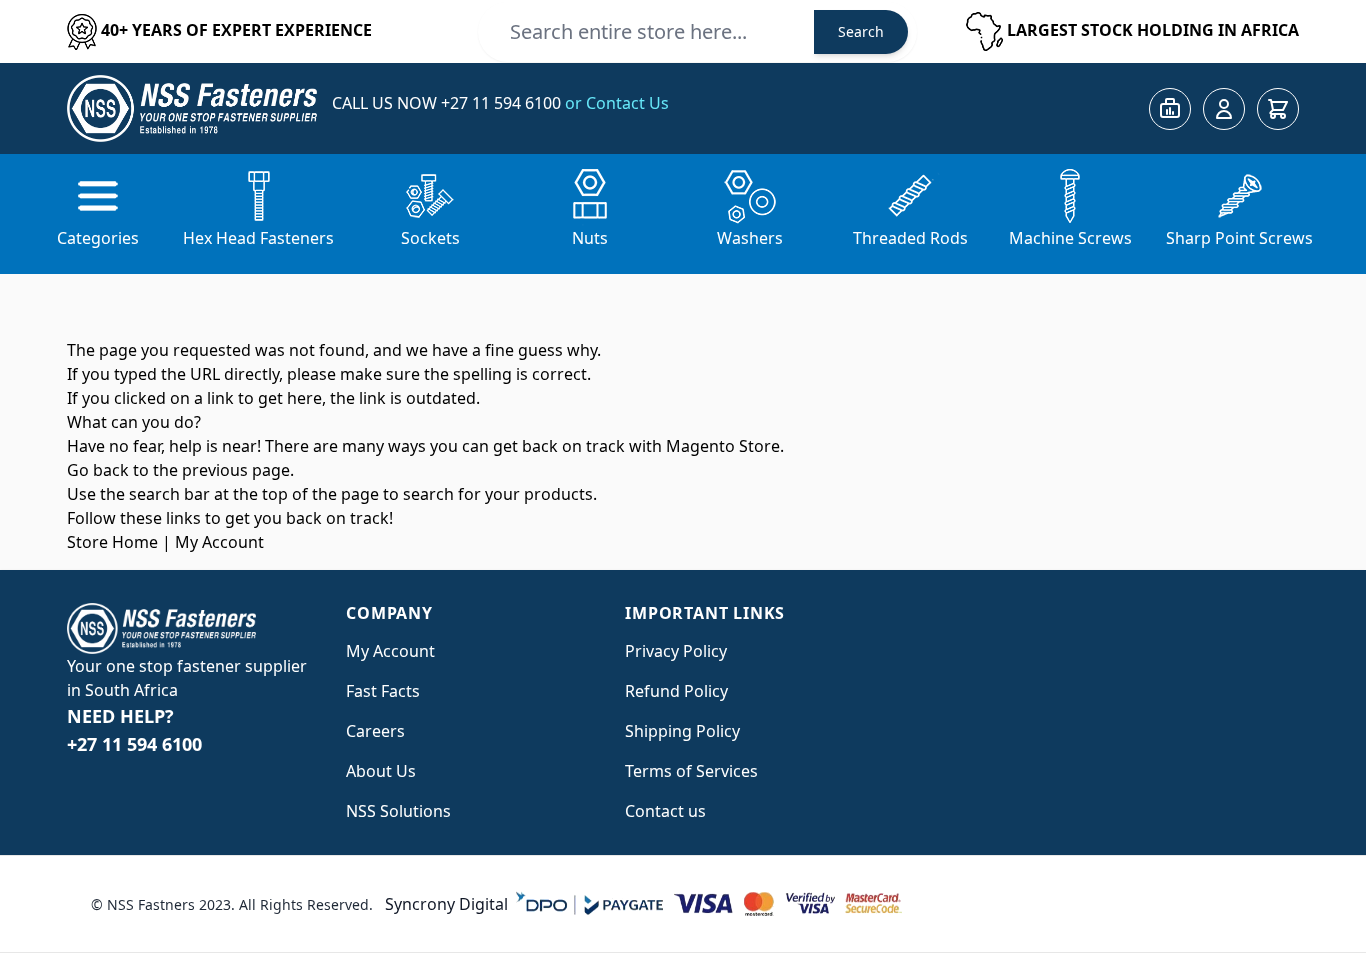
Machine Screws (1070, 238)
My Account (219, 542)
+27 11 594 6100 (503, 103)
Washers (750, 238)
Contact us (665, 811)
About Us (381, 771)
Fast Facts (383, 691)
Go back (98, 470)
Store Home (112, 542)
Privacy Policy (676, 651)
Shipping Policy (682, 731)
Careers (375, 731)
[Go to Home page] (192, 108)
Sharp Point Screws (1239, 238)
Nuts (590, 238)
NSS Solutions (398, 811)
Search (861, 31)
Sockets (430, 238)
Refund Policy (676, 691)
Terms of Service (687, 771)
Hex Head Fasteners (258, 238)
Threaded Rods (910, 238)
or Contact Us (617, 103)
